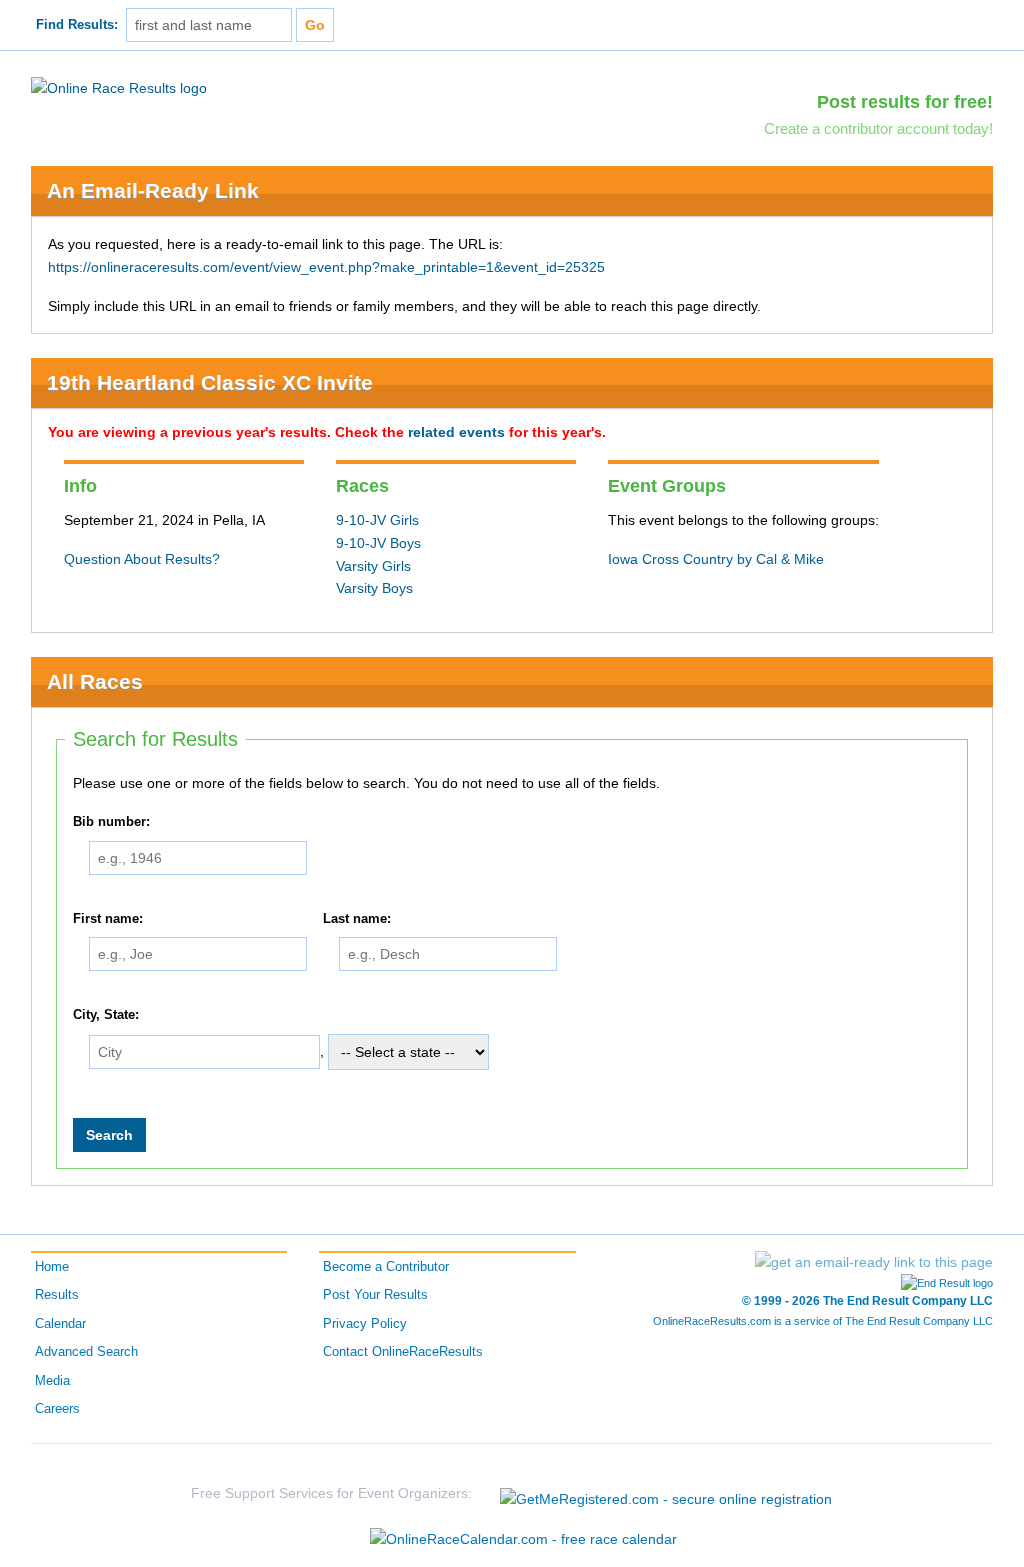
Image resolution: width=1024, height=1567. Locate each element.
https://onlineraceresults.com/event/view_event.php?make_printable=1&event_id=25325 (326, 267)
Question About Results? (142, 559)
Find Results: (77, 25)
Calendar (60, 1324)
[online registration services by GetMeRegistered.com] (666, 1493)
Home (52, 1267)
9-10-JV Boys (378, 543)
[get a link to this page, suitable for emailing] (874, 1262)
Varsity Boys (374, 588)
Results (57, 1295)
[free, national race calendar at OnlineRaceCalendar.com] (523, 1539)
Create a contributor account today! (878, 128)
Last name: (357, 919)
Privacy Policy (365, 1324)
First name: (108, 919)
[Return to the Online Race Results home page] (119, 87)
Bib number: (111, 822)
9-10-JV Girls (377, 520)
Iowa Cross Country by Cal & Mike (716, 559)
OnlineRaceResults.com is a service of (823, 1321)
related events (456, 432)
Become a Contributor (386, 1267)
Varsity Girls (373, 566)
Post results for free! (905, 102)
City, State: (106, 1016)
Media (52, 1381)
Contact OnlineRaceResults (403, 1352)
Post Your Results (375, 1295)
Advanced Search (86, 1352)
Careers (57, 1409)
